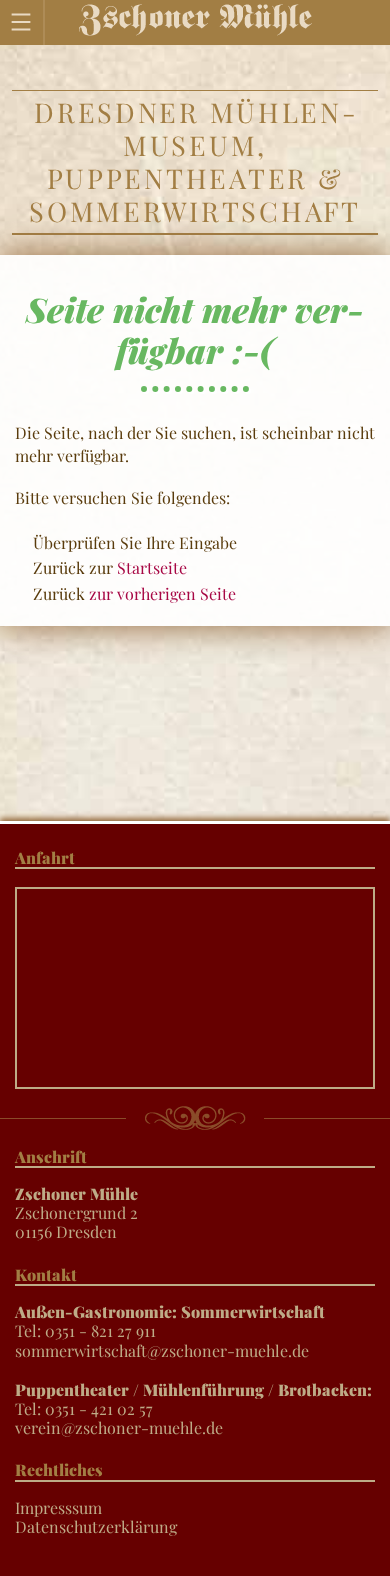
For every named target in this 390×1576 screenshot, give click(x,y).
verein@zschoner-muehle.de (119, 1427)
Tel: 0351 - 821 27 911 (170, 1321)
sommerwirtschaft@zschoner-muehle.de (162, 1350)
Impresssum (58, 1507)
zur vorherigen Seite (162, 593)
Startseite (152, 567)
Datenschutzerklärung (96, 1526)
